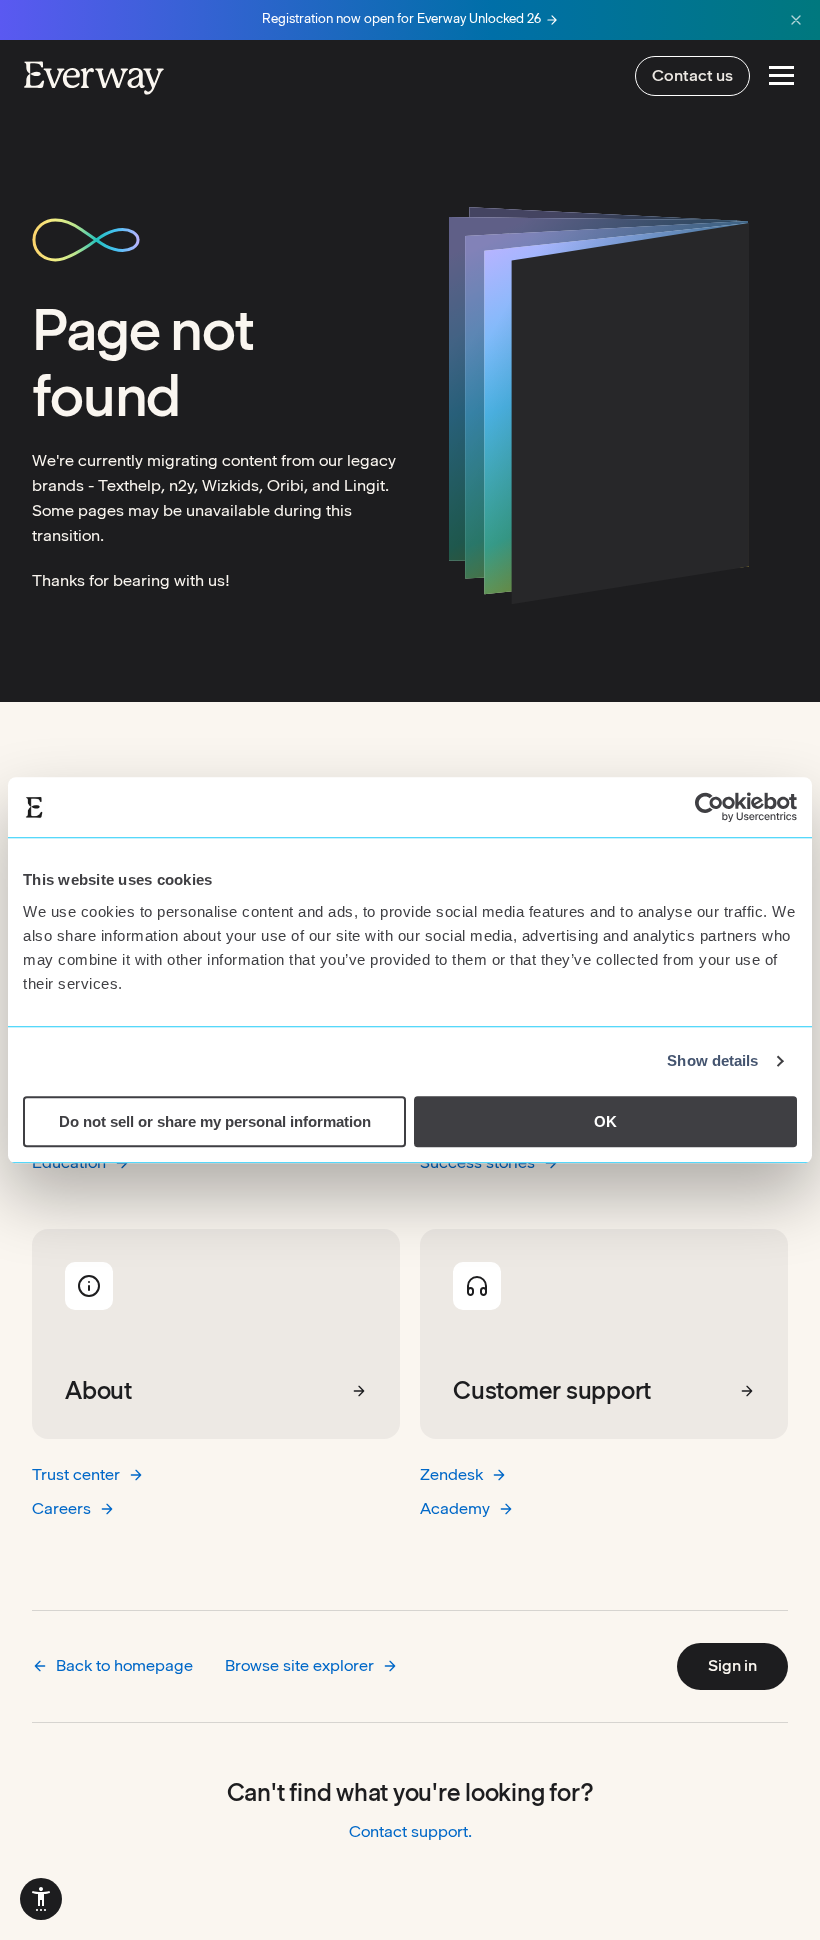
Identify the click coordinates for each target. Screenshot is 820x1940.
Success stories (477, 1162)
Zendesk (451, 1474)
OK (605, 1121)
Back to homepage (124, 1665)
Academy (455, 1508)
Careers (61, 1508)
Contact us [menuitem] (692, 75)
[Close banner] (796, 20)
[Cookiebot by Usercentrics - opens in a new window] (709, 807)
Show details (712, 1060)
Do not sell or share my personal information (215, 1121)
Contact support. (410, 1831)
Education (69, 1162)
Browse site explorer (299, 1665)
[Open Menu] (781, 75)
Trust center (76, 1474)
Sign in (732, 1665)
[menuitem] (41, 1899)
